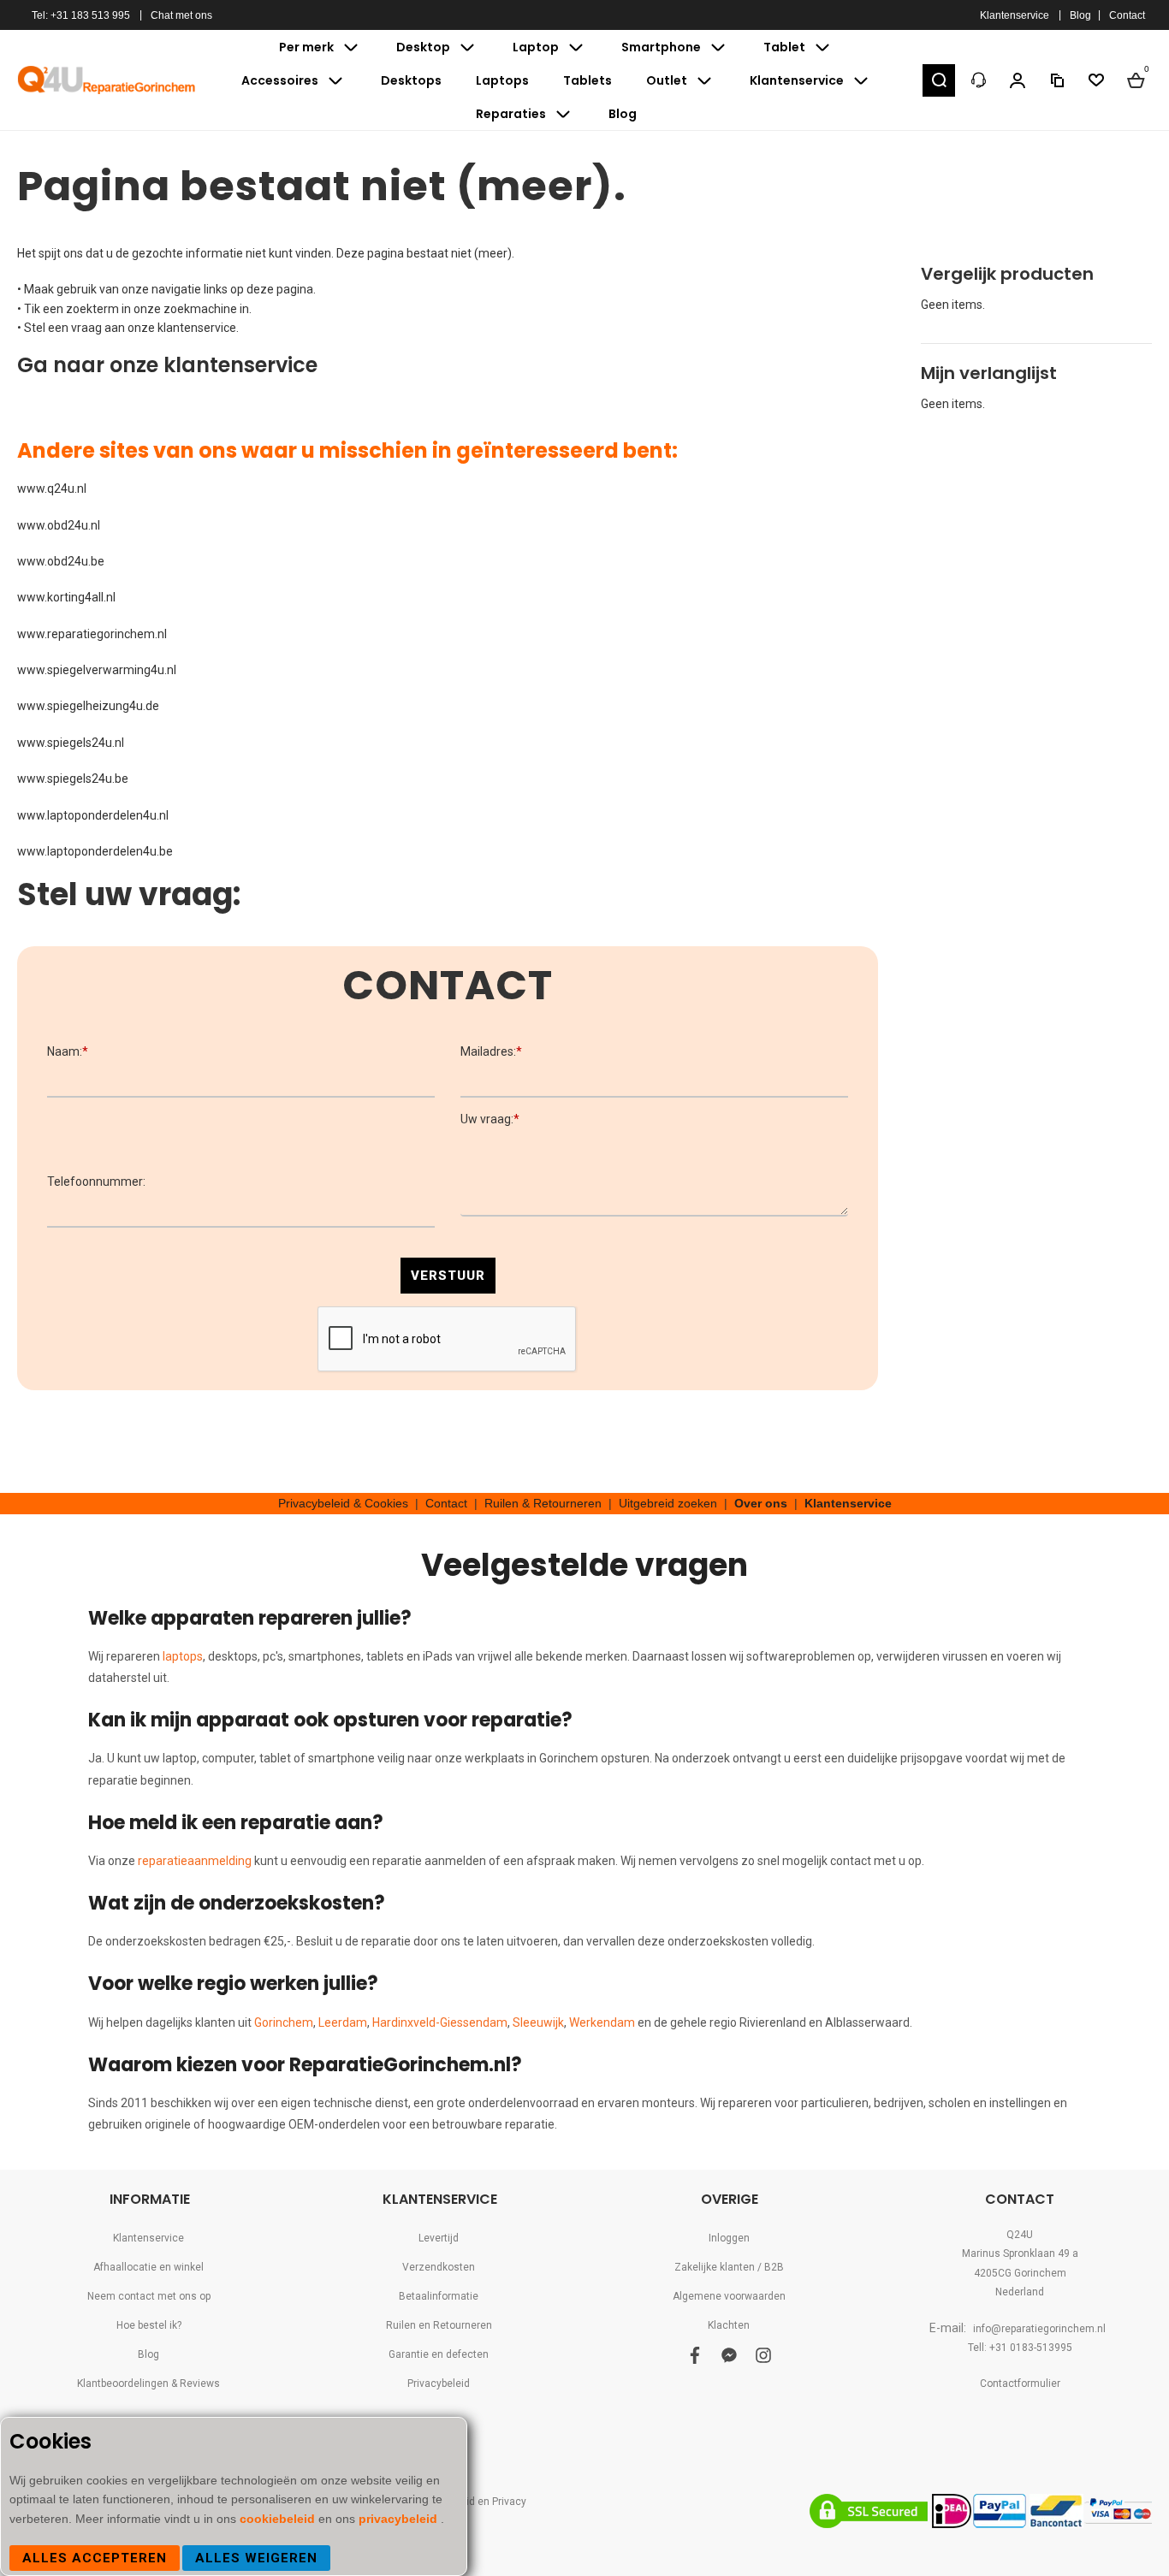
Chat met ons (181, 15)
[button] (939, 80)
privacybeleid (400, 2519)
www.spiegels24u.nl (71, 743)
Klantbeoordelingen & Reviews (148, 2384)
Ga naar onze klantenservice (167, 365)
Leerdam (343, 2022)
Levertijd (439, 2238)
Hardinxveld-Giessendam (440, 2022)
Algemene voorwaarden (729, 2296)
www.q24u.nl (52, 489)
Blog (1080, 15)
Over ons (761, 1503)
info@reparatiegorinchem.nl (1039, 2329)
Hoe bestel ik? (149, 2325)
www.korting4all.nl (66, 597)
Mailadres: (491, 1051)
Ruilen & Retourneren (543, 1503)
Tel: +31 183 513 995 (81, 15)
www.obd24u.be (61, 561)
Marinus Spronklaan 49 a (1020, 2253)
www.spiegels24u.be (73, 779)
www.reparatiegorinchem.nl (92, 634)
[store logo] (107, 80)
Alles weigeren (256, 2558)
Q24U (1020, 2235)
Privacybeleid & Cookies (343, 1503)
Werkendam (602, 2022)
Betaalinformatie (439, 2296)
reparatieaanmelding (195, 1861)
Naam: (68, 1051)
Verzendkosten (439, 2267)
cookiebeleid (279, 2519)
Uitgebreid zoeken (668, 1503)
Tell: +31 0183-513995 (1020, 2348)
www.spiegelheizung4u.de (88, 706)
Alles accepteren (95, 2558)
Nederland (1020, 2292)
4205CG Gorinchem (1020, 2273)
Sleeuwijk (538, 2022)
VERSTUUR (448, 1276)
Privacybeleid (439, 2384)
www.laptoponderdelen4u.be (95, 851)
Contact (1127, 15)
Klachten (729, 2325)
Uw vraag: (490, 1119)
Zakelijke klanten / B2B (729, 2267)
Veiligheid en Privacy (477, 2502)
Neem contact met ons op (149, 2296)
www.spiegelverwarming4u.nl (97, 670)
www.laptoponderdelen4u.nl (93, 815)
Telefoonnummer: (96, 1181)
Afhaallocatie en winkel (148, 2267)
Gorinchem (284, 2022)
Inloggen (729, 2238)
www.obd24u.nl (59, 525)
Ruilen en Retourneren (439, 2325)
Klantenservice (1015, 15)
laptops (183, 1656)
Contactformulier (1020, 2384)
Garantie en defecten (439, 2354)
